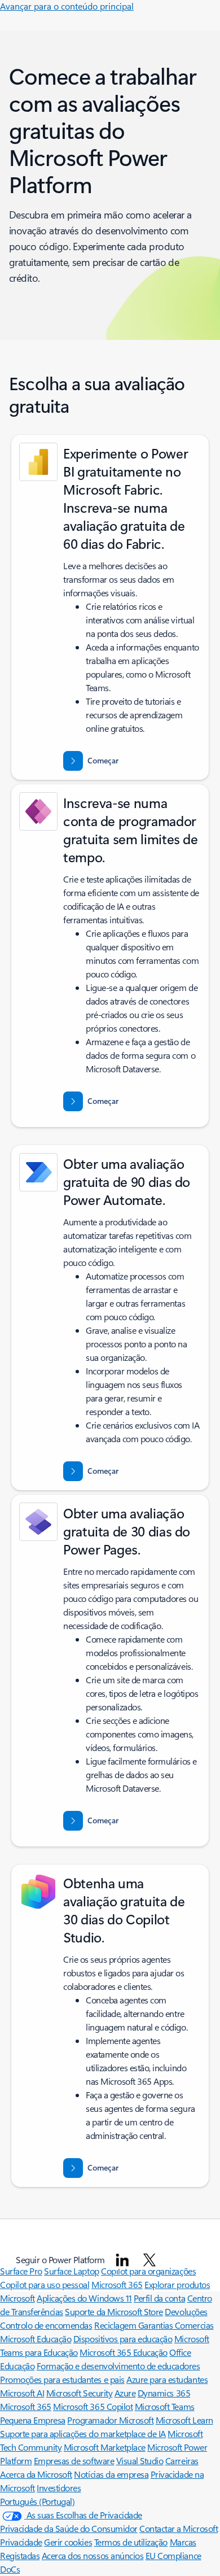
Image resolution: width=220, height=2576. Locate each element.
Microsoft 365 (117, 2284)
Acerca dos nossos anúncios (93, 2555)
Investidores (59, 2488)
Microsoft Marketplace (105, 2447)
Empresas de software (74, 2461)
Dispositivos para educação (123, 2339)
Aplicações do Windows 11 (84, 2298)
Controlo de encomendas (46, 2325)
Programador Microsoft (110, 2420)
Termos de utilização (131, 2542)
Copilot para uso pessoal (45, 2284)
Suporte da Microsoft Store (114, 2311)
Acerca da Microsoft (36, 2474)
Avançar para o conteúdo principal (67, 6)
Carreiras (182, 2461)
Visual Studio (140, 2461)
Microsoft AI (22, 2393)
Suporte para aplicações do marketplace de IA (83, 2433)
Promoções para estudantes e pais (62, 2379)
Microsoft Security (79, 2393)
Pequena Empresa (33, 2420)
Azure (125, 2393)
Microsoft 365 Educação (123, 2352)
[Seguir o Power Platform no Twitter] (149, 2260)
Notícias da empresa (111, 2474)
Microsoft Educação (36, 2339)
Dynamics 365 (164, 2393)
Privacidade (21, 2542)
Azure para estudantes (167, 2379)
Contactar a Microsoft (179, 2528)
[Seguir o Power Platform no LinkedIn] (122, 2260)
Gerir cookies (68, 2542)
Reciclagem (116, 2325)
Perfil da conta (159, 2298)
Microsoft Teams (165, 2406)
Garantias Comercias (176, 2325)
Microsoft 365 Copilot (93, 2406)
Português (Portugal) (37, 2501)
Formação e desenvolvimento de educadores (118, 2366)
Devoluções (186, 2311)
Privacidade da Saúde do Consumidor (69, 2528)
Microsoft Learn (184, 2420)
